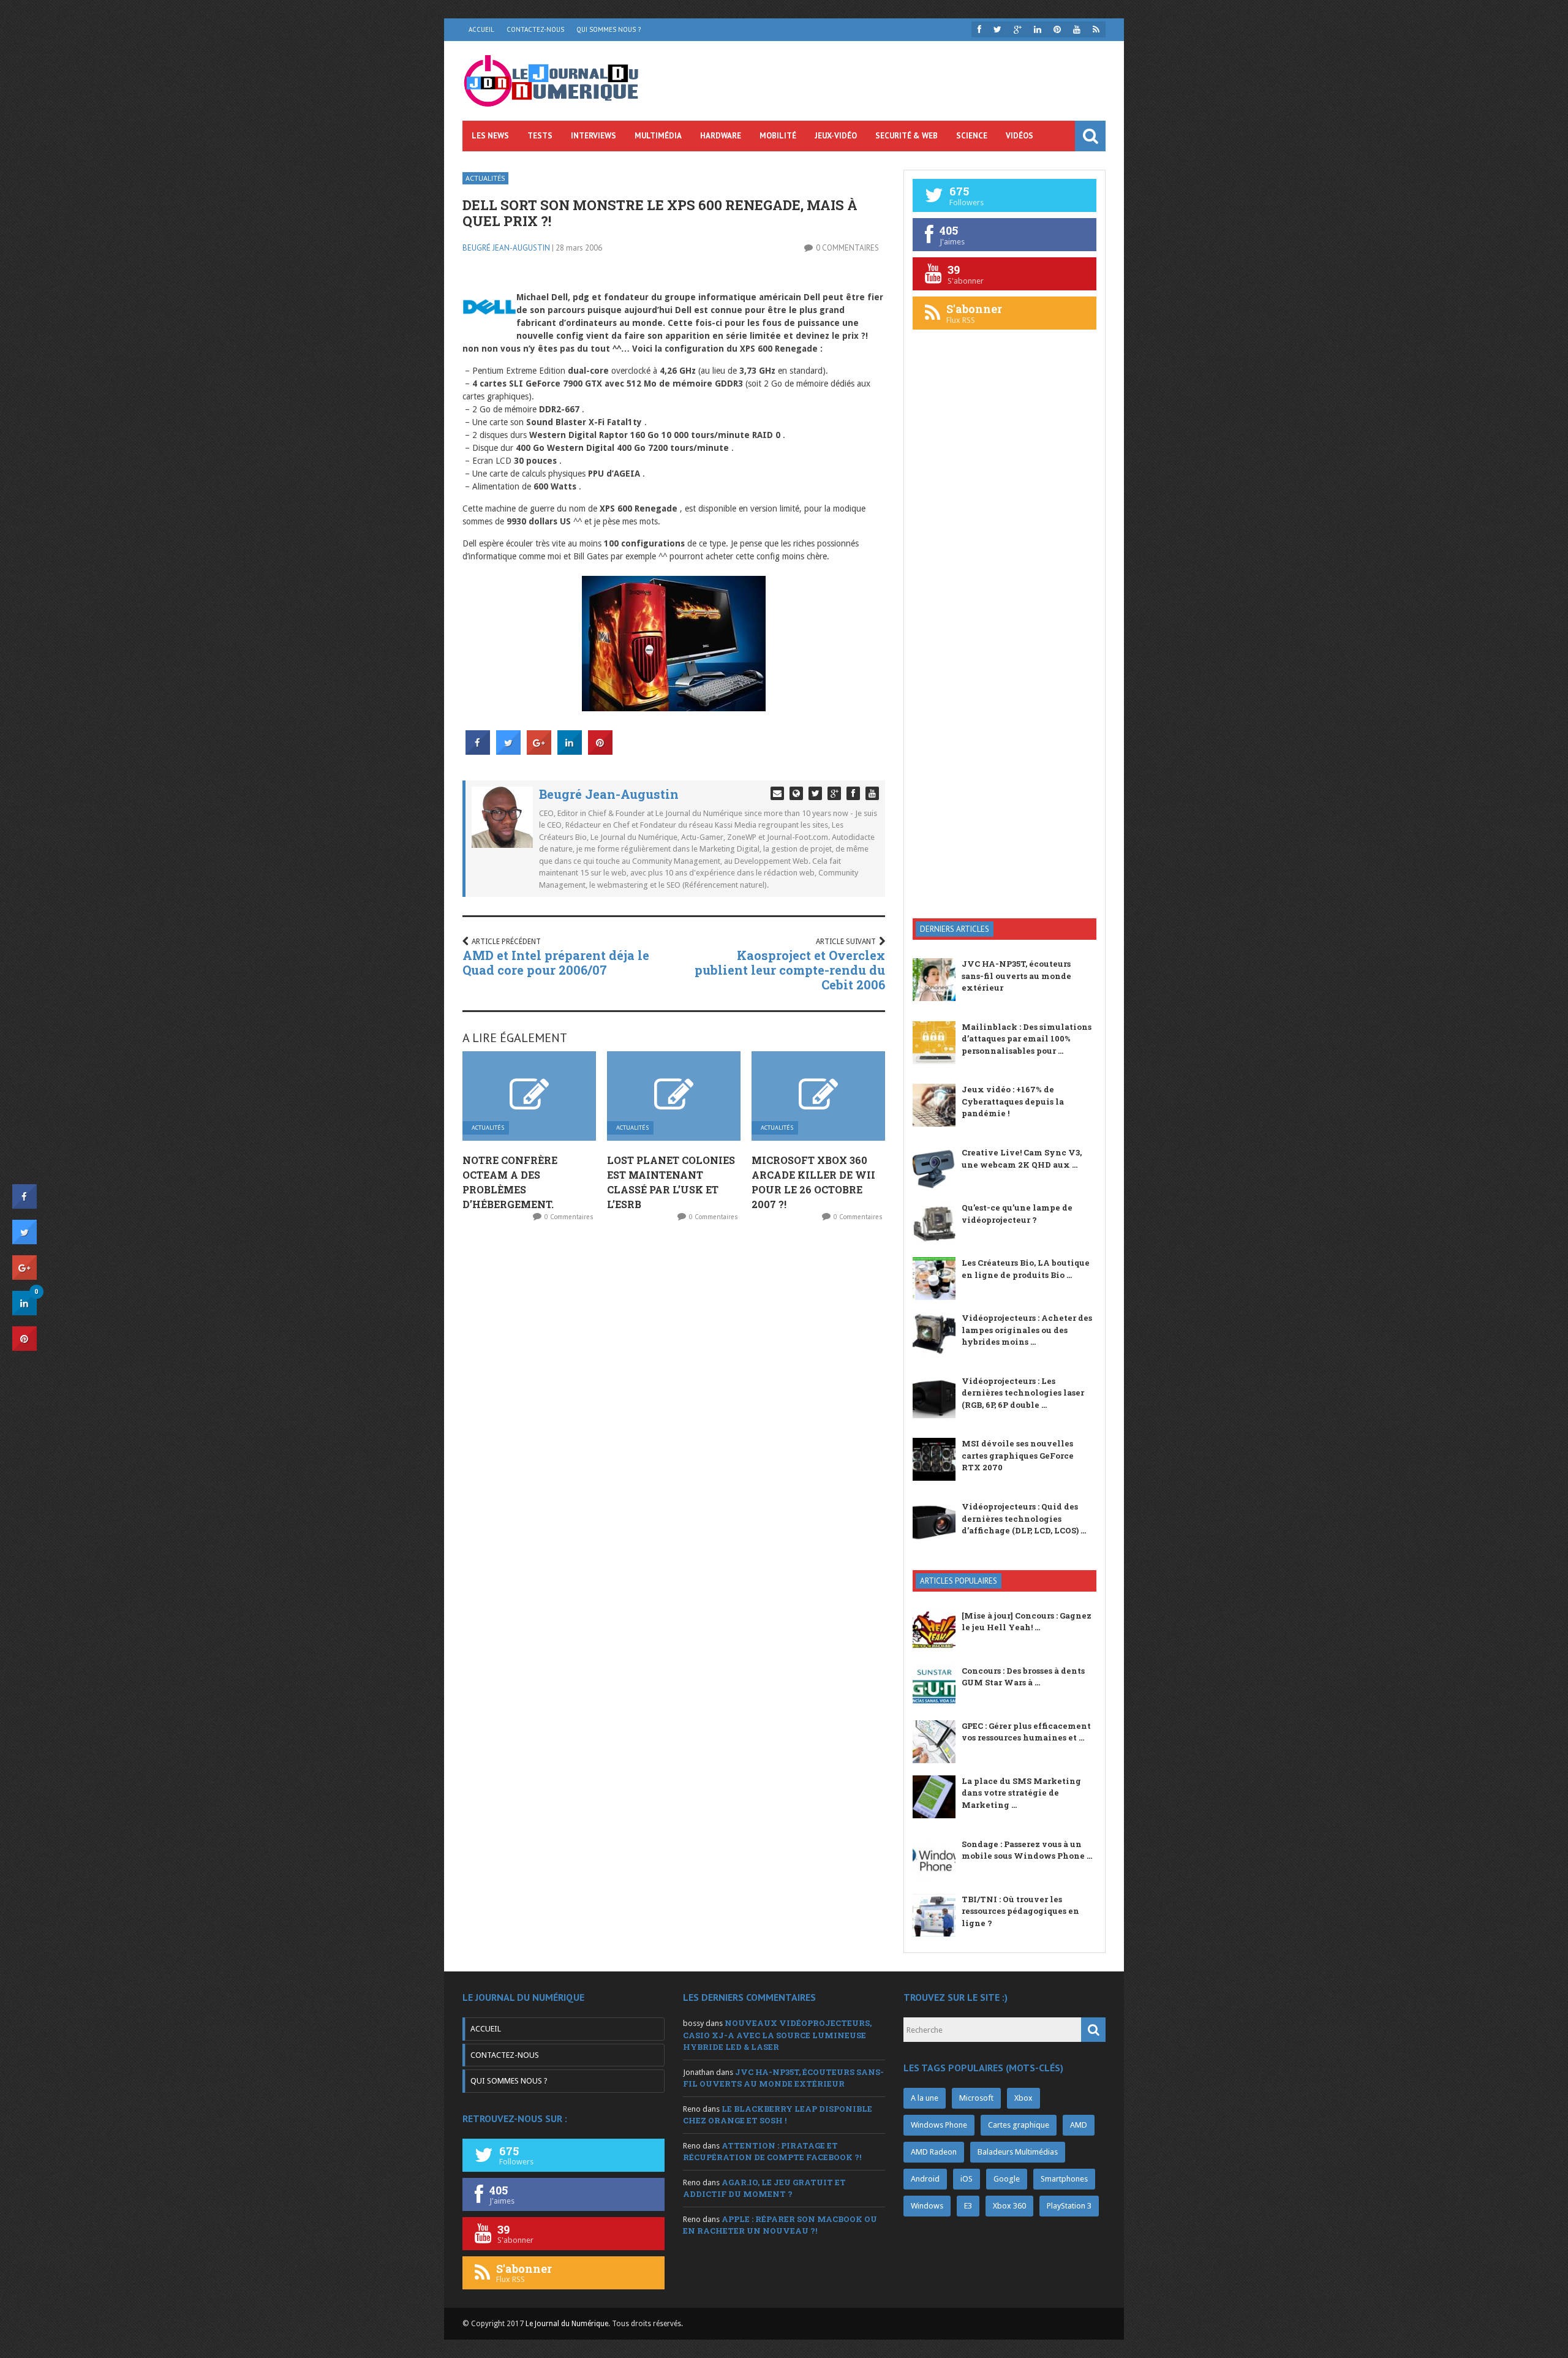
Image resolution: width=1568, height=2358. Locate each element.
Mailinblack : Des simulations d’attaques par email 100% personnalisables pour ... (1027, 1039)
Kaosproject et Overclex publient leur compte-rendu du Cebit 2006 (790, 970)
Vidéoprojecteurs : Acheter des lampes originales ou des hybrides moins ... (1027, 1330)
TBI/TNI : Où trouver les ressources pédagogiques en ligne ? (1020, 1911)
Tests (540, 136)
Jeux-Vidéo (836, 136)
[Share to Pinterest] (600, 751)
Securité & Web (907, 136)
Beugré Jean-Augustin (506, 248)
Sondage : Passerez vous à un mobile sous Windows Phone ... (1027, 1850)
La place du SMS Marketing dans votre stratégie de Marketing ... (1021, 1793)
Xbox (1023, 2098)
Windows (927, 2206)
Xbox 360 (1009, 2206)
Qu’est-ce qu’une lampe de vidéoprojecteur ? (1017, 1214)
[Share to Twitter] (508, 751)
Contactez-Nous (535, 29)
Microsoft (976, 2098)
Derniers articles (955, 929)
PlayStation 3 (1069, 2206)
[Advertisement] (1005, 713)
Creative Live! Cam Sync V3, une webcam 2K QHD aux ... (1022, 1158)
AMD (1079, 2125)
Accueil (481, 29)
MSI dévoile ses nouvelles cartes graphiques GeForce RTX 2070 (1018, 1455)
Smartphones (1064, 2179)
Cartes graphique (1019, 2125)
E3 (968, 2206)
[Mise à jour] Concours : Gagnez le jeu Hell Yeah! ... (1027, 1622)
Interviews (594, 136)
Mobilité (778, 136)
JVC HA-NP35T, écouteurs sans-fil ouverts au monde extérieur (1016, 976)
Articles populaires (959, 1581)
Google (1007, 2179)
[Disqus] (674, 1393)
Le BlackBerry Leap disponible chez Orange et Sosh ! (778, 2115)
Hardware (721, 136)
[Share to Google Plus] (539, 751)
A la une (925, 2098)
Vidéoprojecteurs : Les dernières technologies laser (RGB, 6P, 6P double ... (1023, 1393)
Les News (490, 136)
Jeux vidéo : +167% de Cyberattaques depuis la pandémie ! (1013, 1101)
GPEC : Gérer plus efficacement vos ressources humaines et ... (1026, 1732)
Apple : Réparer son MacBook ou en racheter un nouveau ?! (780, 2225)
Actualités (485, 178)
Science (972, 136)
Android (925, 2179)
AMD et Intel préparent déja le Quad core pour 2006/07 (556, 962)
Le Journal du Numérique (567, 2324)
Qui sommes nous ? (609, 29)
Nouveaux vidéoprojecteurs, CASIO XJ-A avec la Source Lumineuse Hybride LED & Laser (777, 2035)
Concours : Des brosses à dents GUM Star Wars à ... (1023, 1677)
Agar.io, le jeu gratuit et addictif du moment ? (764, 2188)
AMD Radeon (934, 2152)
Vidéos (1020, 136)
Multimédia (658, 136)
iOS (967, 2179)
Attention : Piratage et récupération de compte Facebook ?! (772, 2152)
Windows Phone (939, 2125)
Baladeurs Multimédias (1018, 2152)
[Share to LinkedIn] (570, 751)
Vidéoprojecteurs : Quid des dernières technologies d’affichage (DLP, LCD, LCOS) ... (1024, 1518)
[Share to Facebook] (478, 751)
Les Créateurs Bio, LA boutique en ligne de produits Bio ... (1026, 1269)
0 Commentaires (847, 248)
